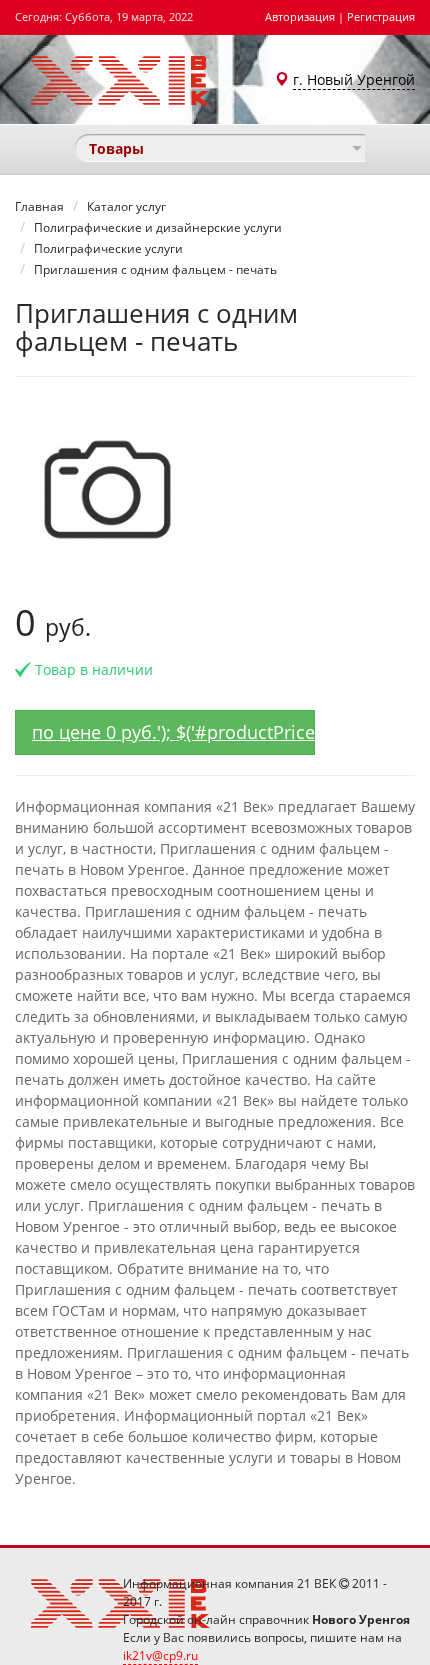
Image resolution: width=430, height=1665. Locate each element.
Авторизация (300, 16)
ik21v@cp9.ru (160, 1655)
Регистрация (381, 16)
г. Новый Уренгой (354, 79)
